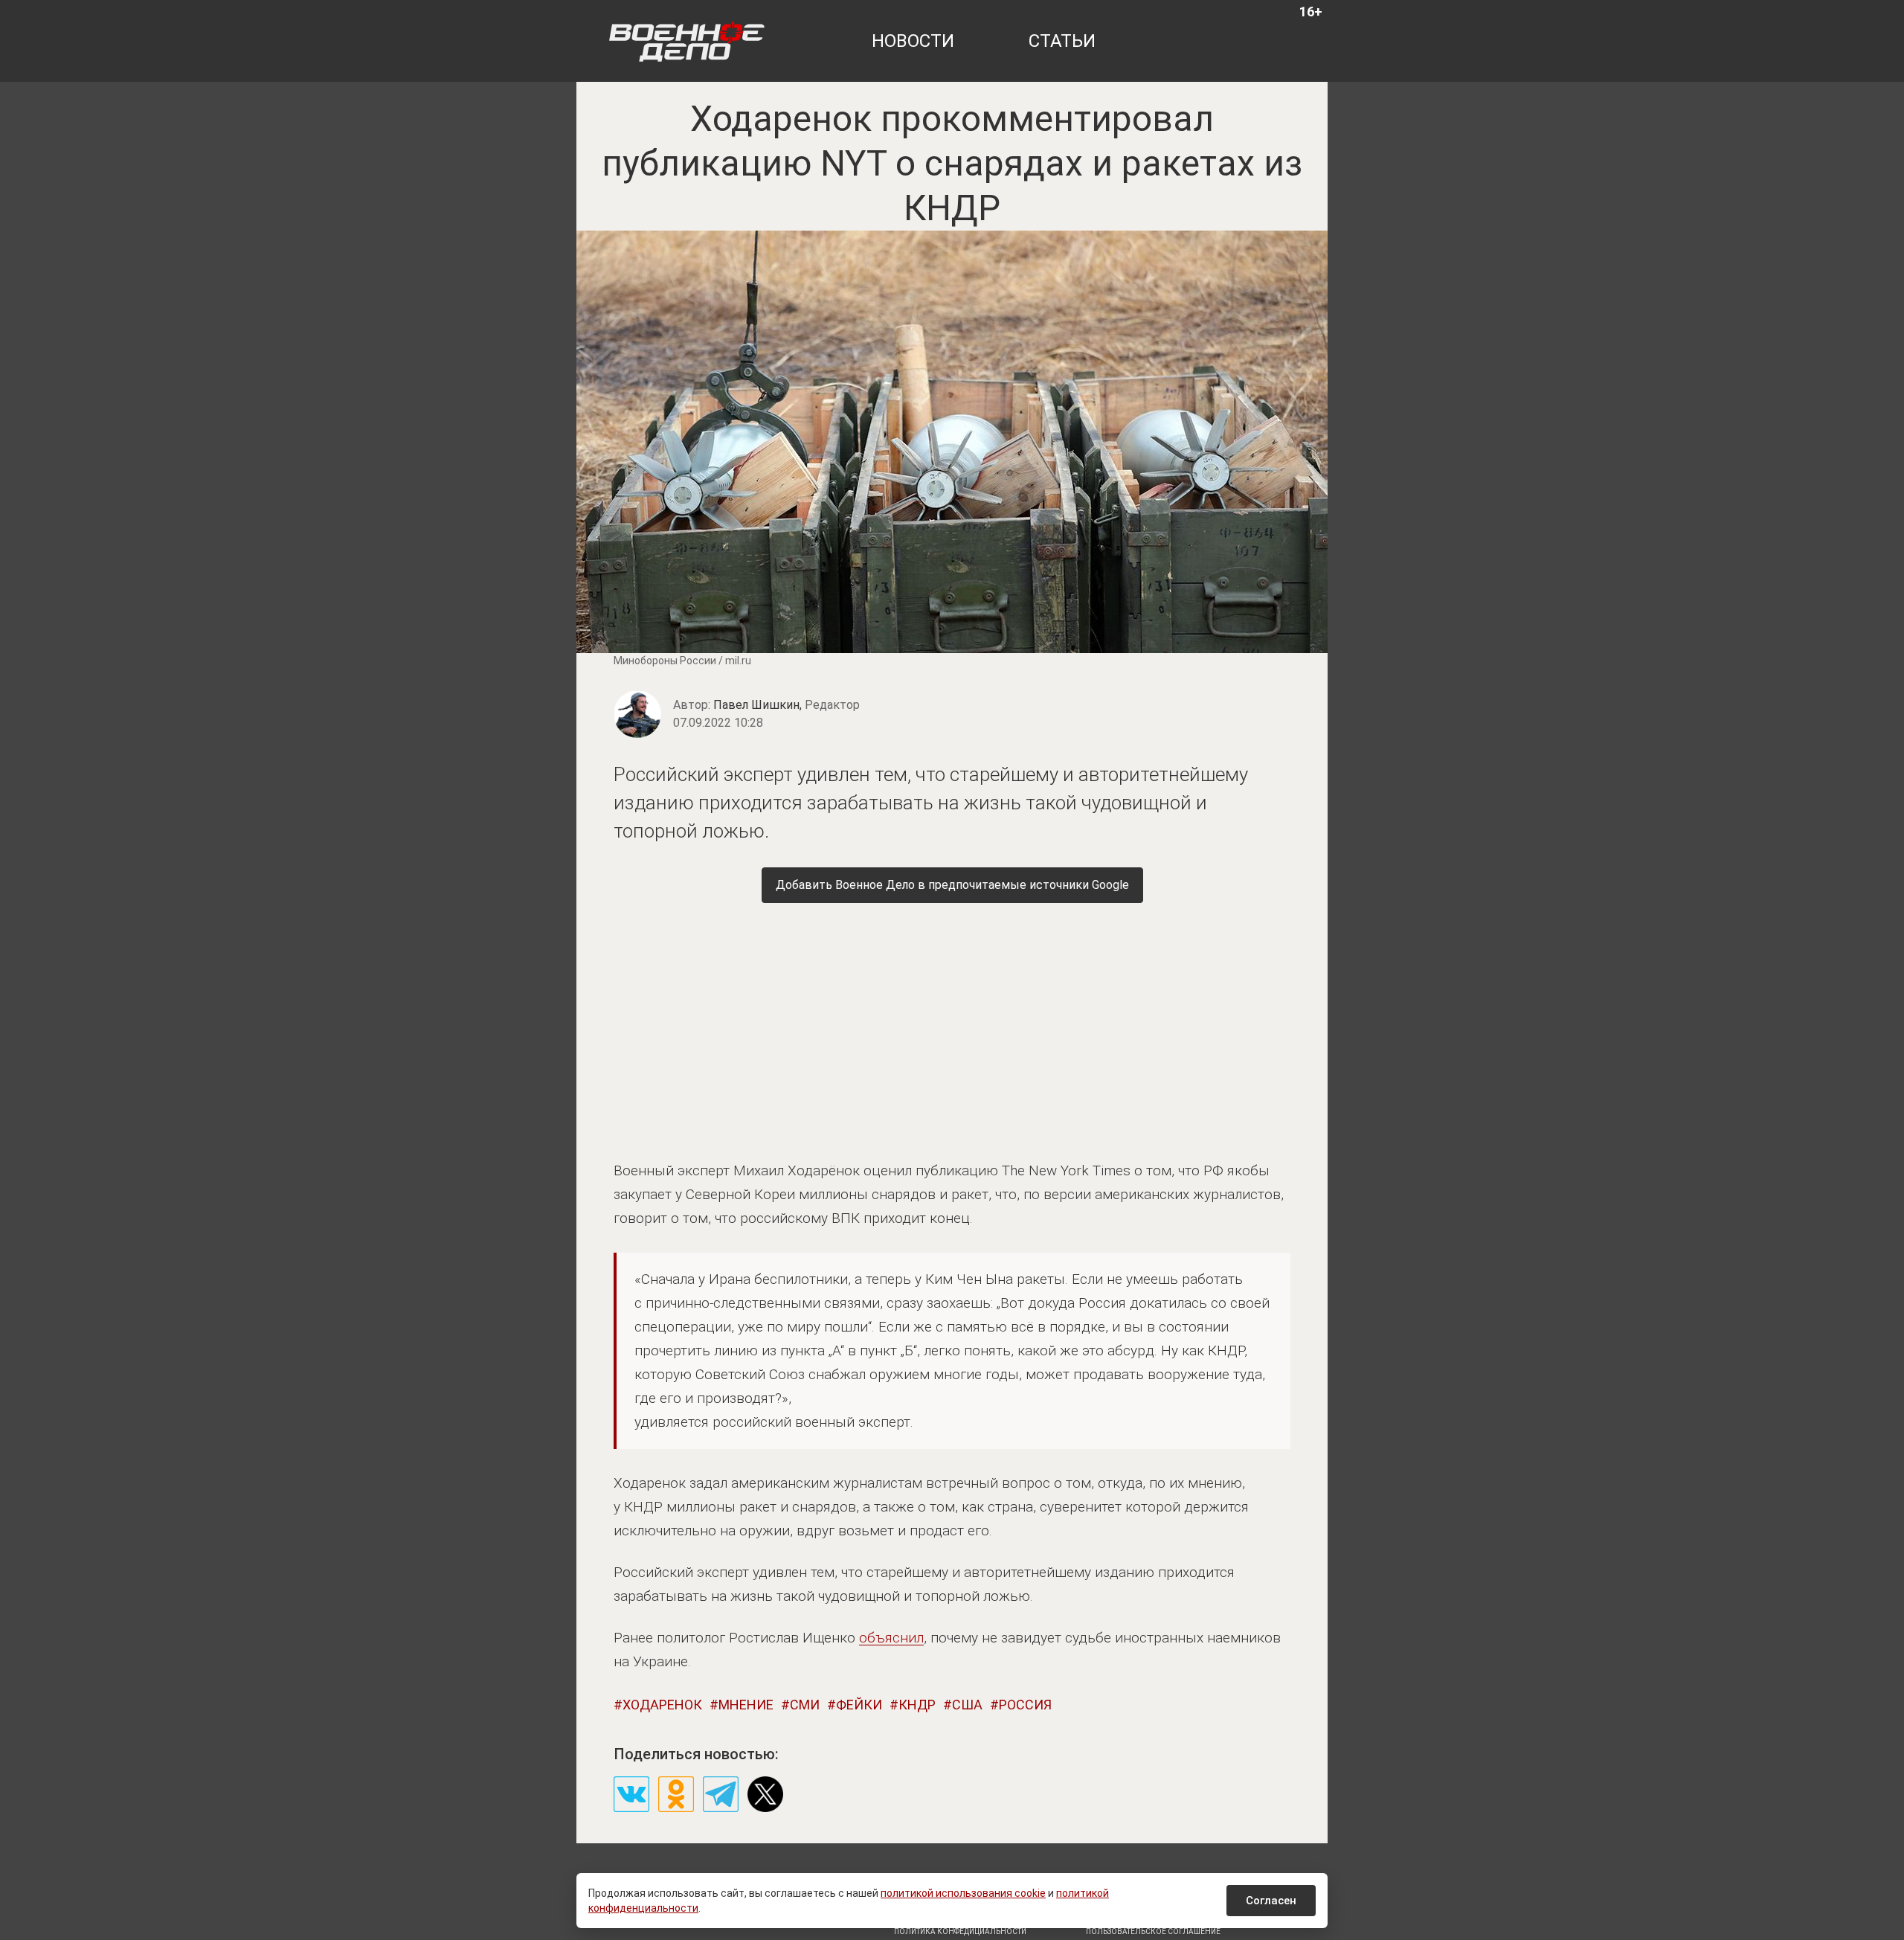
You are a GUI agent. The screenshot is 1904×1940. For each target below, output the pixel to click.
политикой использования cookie (963, 1893)
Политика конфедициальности (960, 1931)
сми (805, 1705)
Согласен (1271, 1901)
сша (967, 1705)
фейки (859, 1705)
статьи (1062, 41)
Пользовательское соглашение (1153, 1931)
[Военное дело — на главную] (687, 41)
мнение (746, 1705)
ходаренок (662, 1705)
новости (913, 41)
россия (1025, 1705)
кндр (917, 1705)
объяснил (891, 1638)
